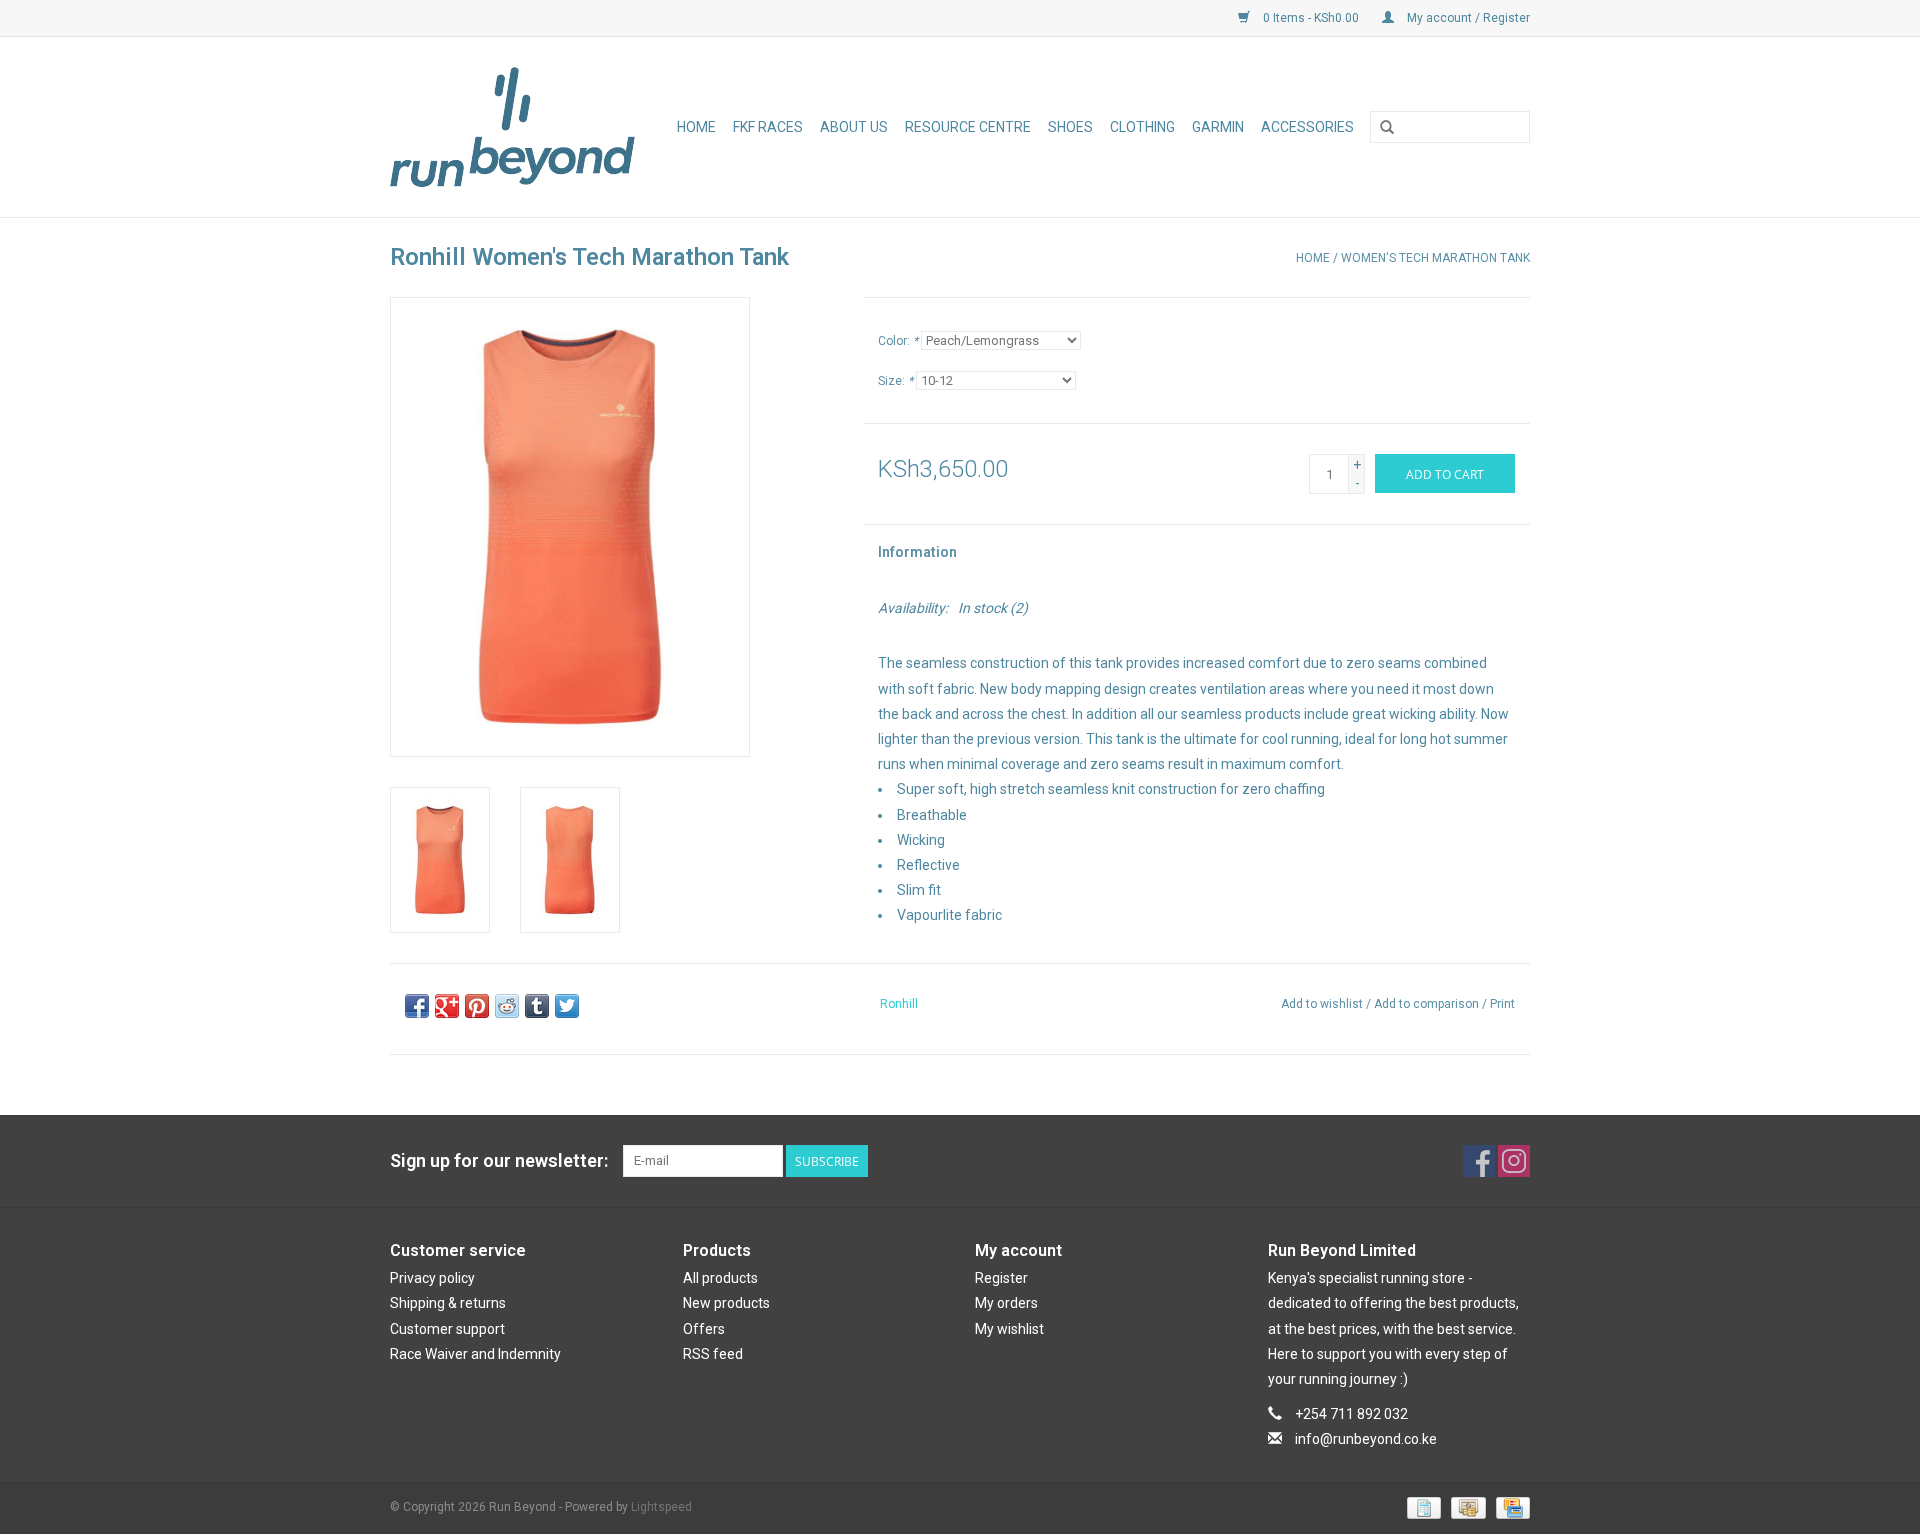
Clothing (1142, 127)
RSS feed (713, 1354)
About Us (854, 127)
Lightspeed (661, 1507)
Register (1001, 1278)
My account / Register (1467, 18)
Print (1502, 1004)
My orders (1006, 1303)
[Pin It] (477, 1006)
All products (720, 1278)
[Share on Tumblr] (537, 1006)
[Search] (1387, 128)
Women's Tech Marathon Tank (1435, 258)
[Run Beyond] (516, 127)
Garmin (1218, 127)
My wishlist (1009, 1329)
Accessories (1307, 127)
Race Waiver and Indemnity (475, 1354)
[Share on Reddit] (507, 1006)
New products (726, 1303)
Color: (898, 341)
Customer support (447, 1329)
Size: (895, 381)
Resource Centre (968, 127)
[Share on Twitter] (567, 1006)
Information (917, 552)
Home (696, 127)
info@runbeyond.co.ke (1366, 1439)
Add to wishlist (1322, 1004)
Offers (704, 1329)
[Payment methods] (1422, 1508)
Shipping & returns (448, 1303)
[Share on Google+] (447, 1006)
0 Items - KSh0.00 (1311, 18)
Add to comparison (1428, 1004)
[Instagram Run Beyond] (1514, 1161)
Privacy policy (432, 1278)
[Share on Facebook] (417, 1006)
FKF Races (768, 127)
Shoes (1070, 127)
